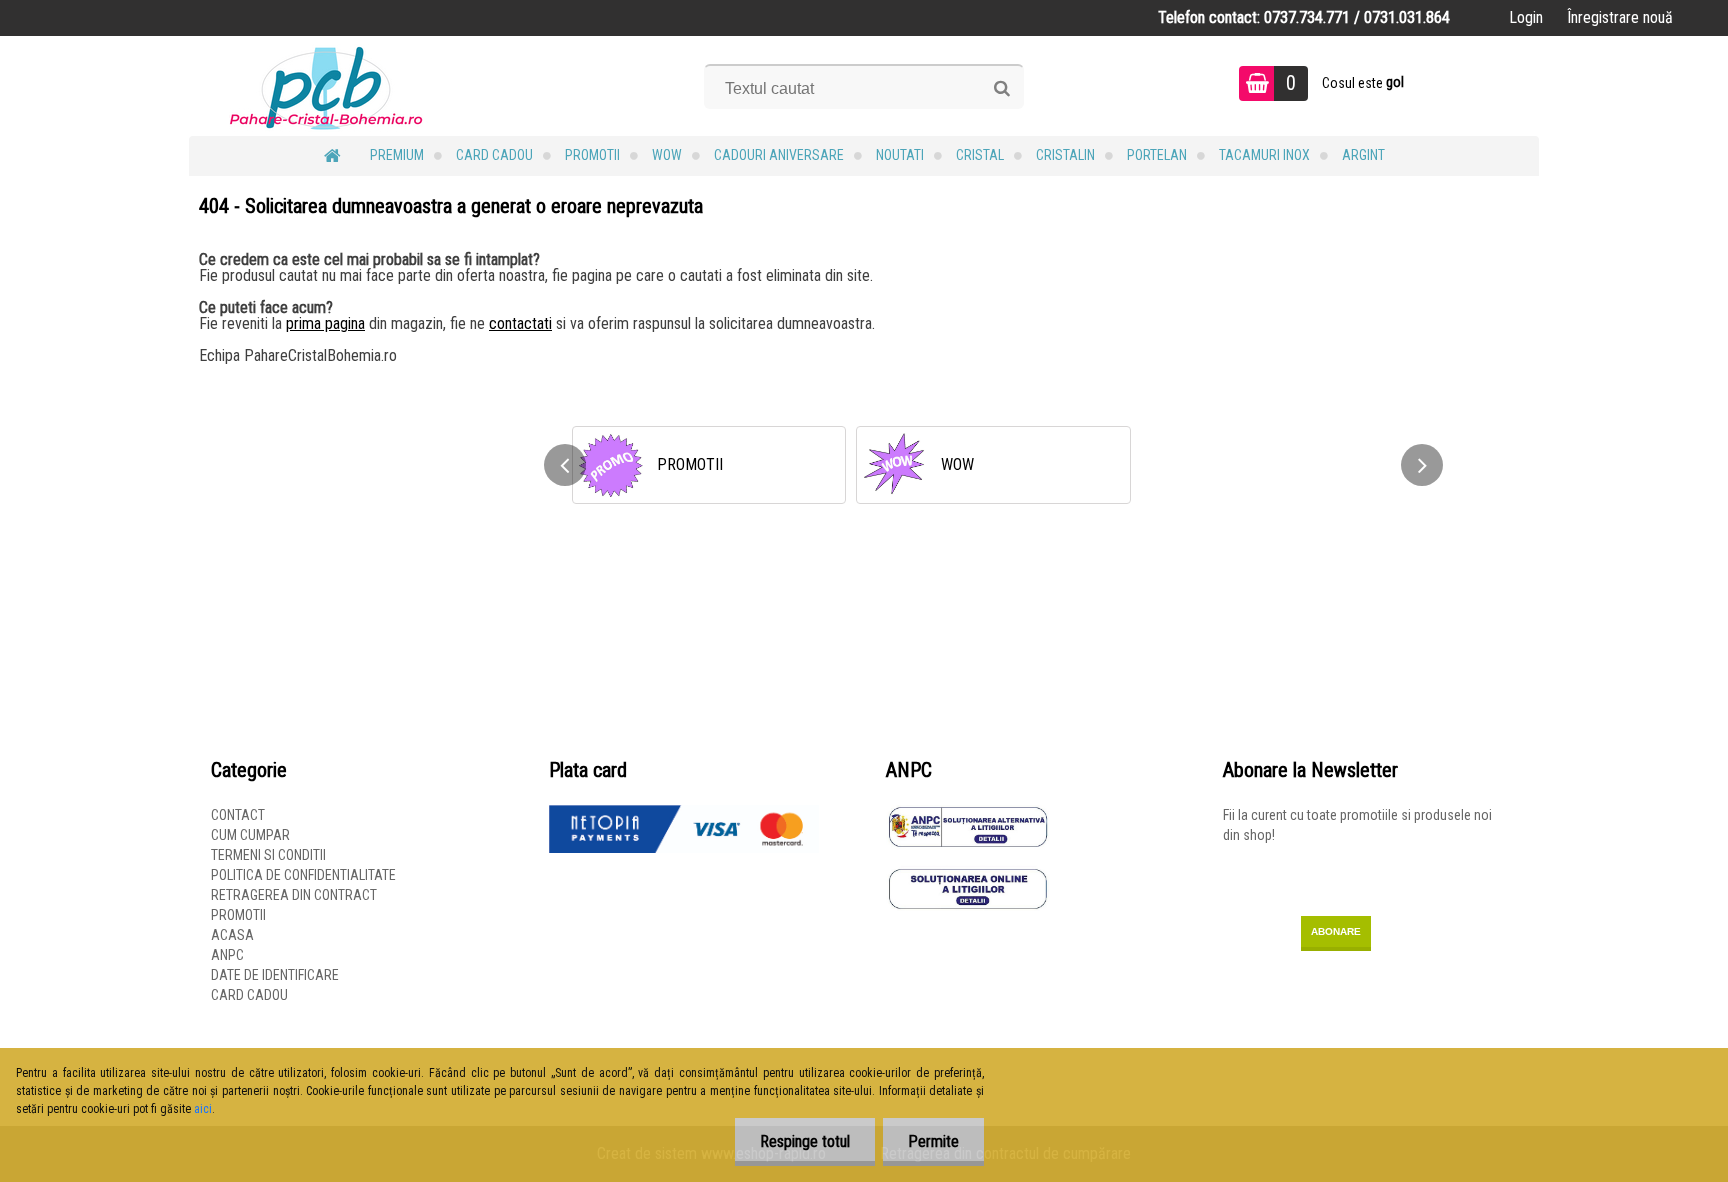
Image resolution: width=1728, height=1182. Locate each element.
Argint (1363, 155)
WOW (667, 155)
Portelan (1157, 155)
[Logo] (326, 86)
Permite (933, 1141)
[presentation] (565, 465)
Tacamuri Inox (1264, 155)
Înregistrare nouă (1620, 17)
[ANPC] (968, 815)
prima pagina (325, 323)
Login (1526, 17)
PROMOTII (592, 155)
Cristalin (1065, 155)
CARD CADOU (494, 155)
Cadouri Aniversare (779, 155)
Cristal (980, 155)
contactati (520, 323)
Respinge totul (805, 1141)
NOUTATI (900, 155)
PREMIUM (397, 155)
